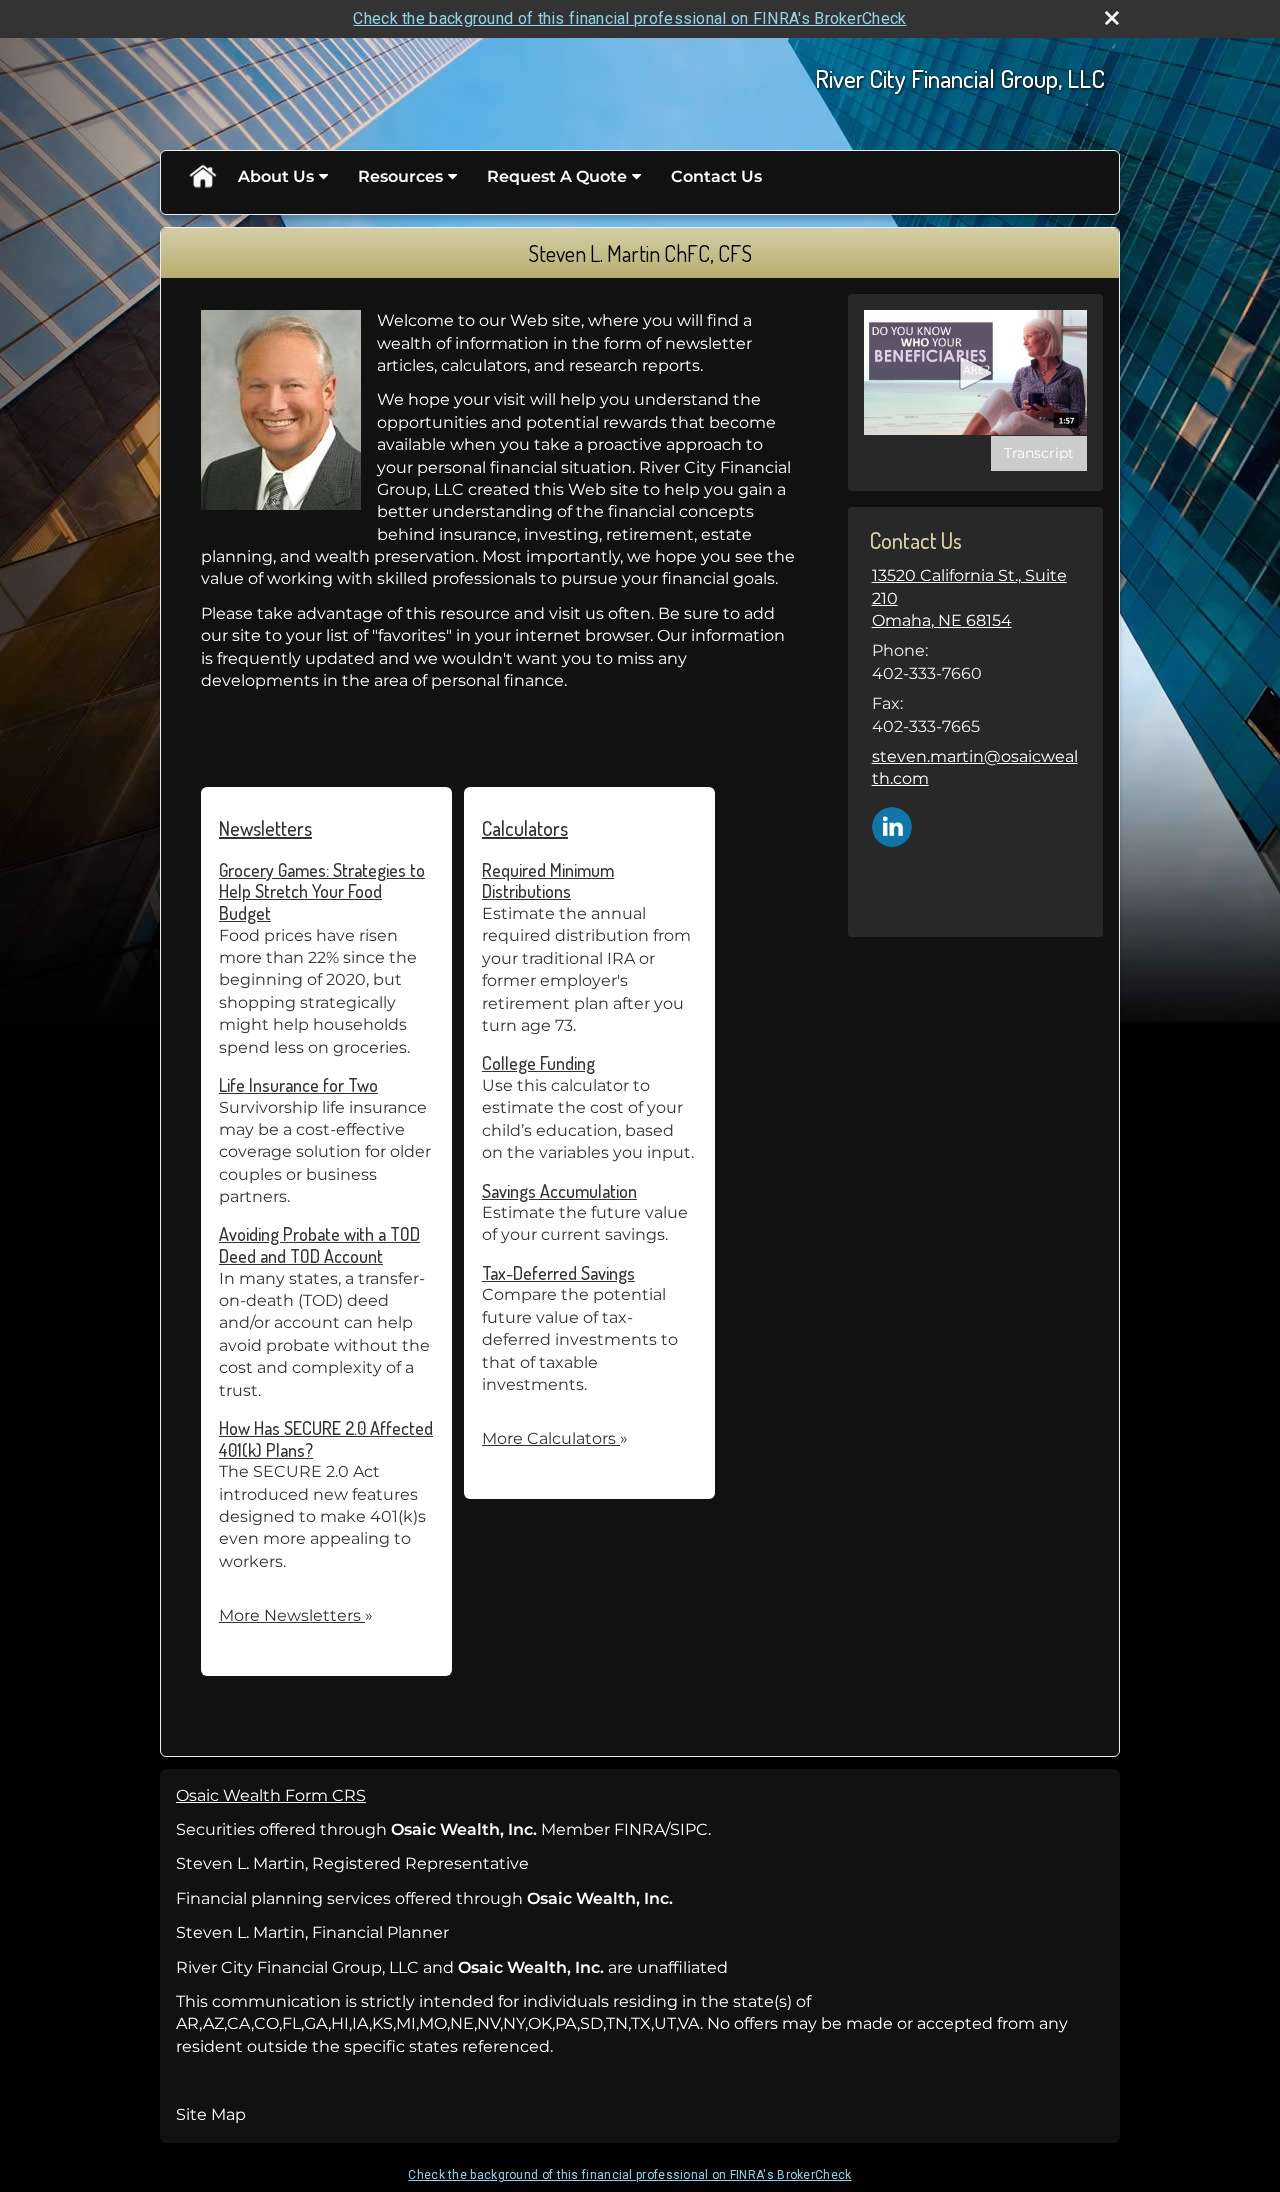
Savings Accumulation (559, 1191)
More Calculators (555, 1438)
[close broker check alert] (1112, 18)
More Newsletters (296, 1615)
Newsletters (265, 828)
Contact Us (716, 176)
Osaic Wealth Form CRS (271, 1795)
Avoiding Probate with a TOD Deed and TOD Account (319, 1245)
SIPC (689, 1829)
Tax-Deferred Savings (558, 1273)
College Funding (538, 1063)
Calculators (525, 828)
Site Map (211, 2114)
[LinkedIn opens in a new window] (892, 825)
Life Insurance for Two (298, 1085)
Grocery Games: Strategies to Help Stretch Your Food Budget (322, 891)
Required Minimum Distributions (548, 881)
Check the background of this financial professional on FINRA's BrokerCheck (629, 18)
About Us (276, 176)
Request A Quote (557, 176)
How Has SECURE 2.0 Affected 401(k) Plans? (326, 1439)
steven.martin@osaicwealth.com (975, 767)
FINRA (639, 1829)
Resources (400, 176)
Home (202, 177)
